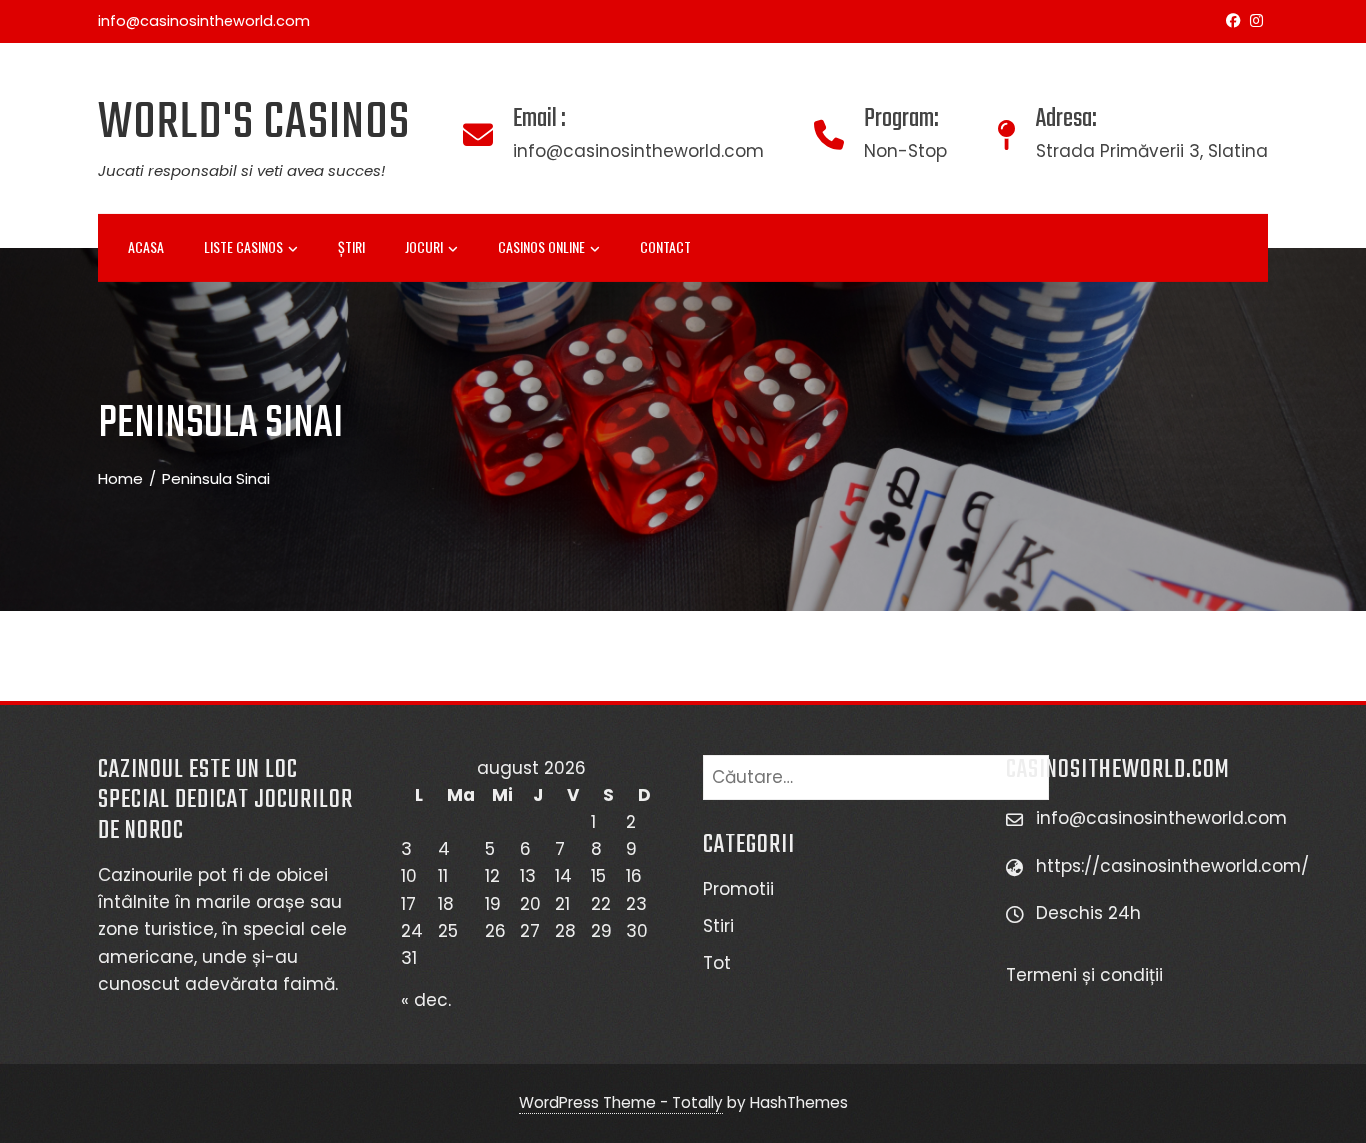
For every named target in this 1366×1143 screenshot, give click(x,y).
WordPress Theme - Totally (621, 1102)
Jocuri (424, 246)
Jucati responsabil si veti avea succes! (241, 170)
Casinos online (541, 246)
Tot (717, 963)
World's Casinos (254, 123)
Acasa (146, 246)
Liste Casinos (243, 246)
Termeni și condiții (1087, 975)
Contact (665, 246)
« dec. (426, 1000)
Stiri (718, 926)
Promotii (738, 889)
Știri (351, 246)
